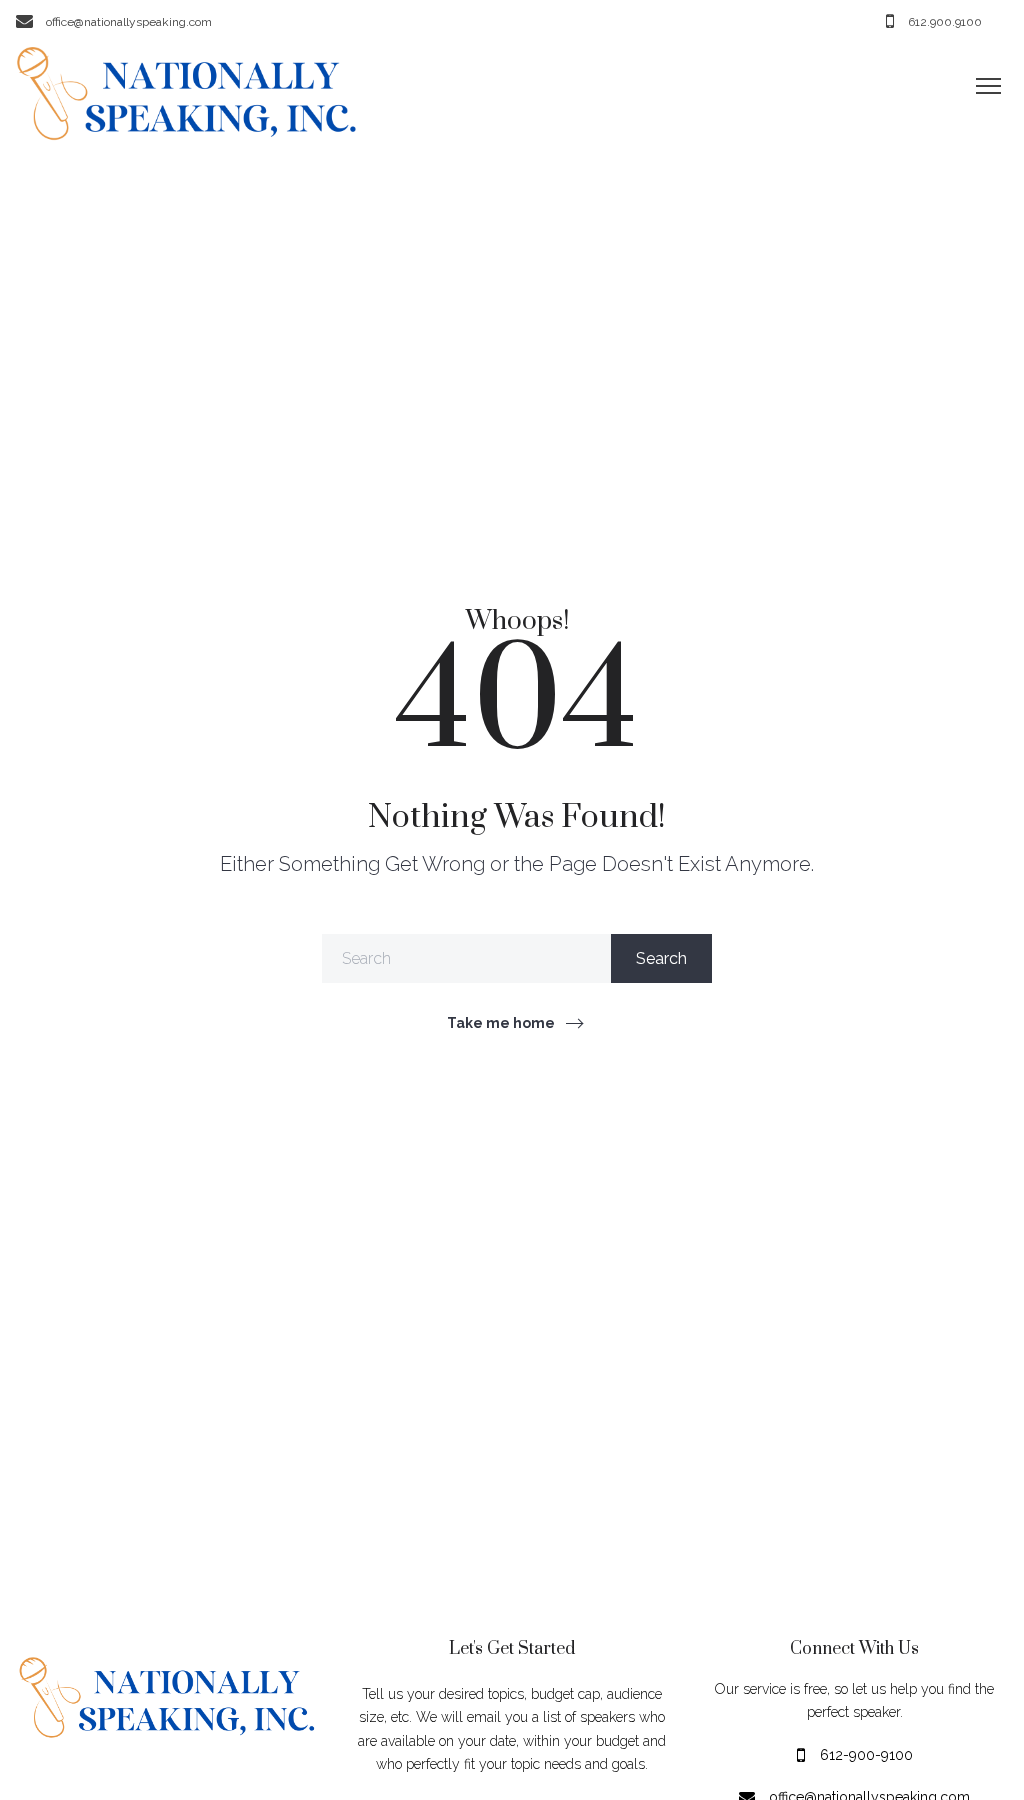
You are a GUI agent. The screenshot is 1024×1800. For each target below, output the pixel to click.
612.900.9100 (945, 21)
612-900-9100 (866, 1754)
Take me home (501, 1023)
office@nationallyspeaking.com (129, 21)
